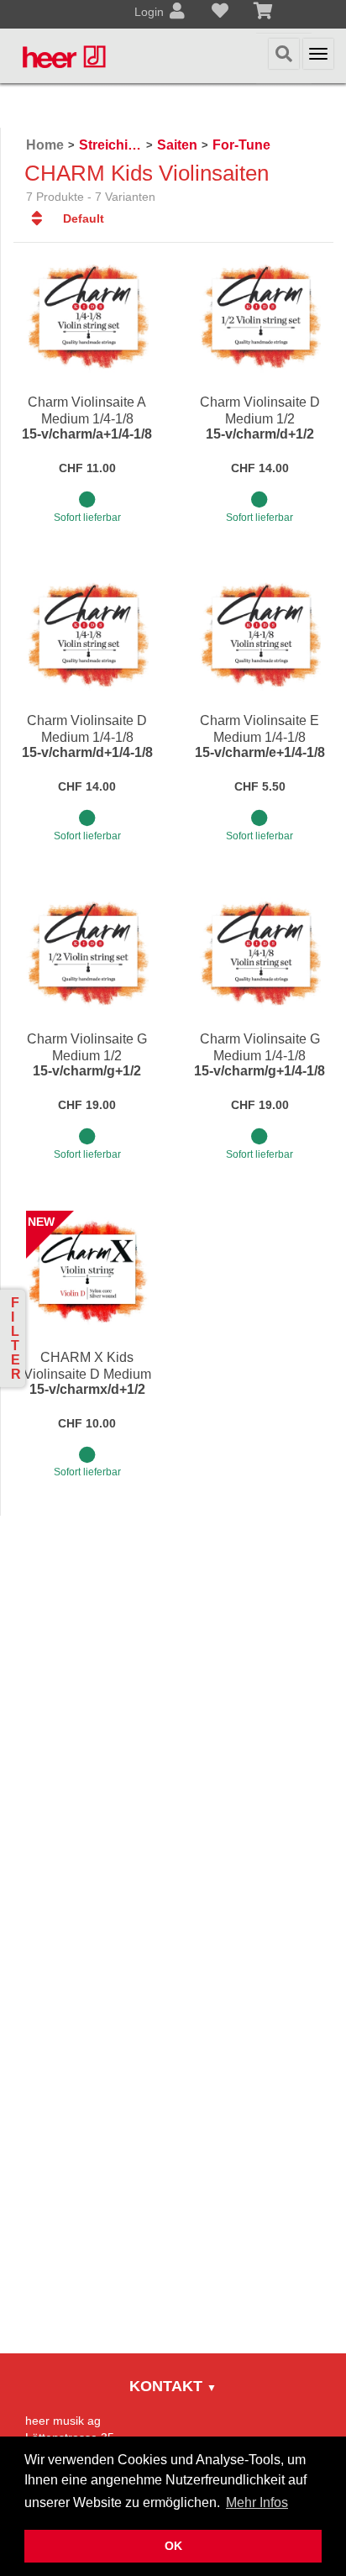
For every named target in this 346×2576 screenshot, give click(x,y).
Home (45, 145)
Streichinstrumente (110, 145)
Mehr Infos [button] (257, 2502)
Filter (16, 1338)
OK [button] (173, 2546)
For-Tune (241, 145)
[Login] (177, 13)
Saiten (177, 145)
